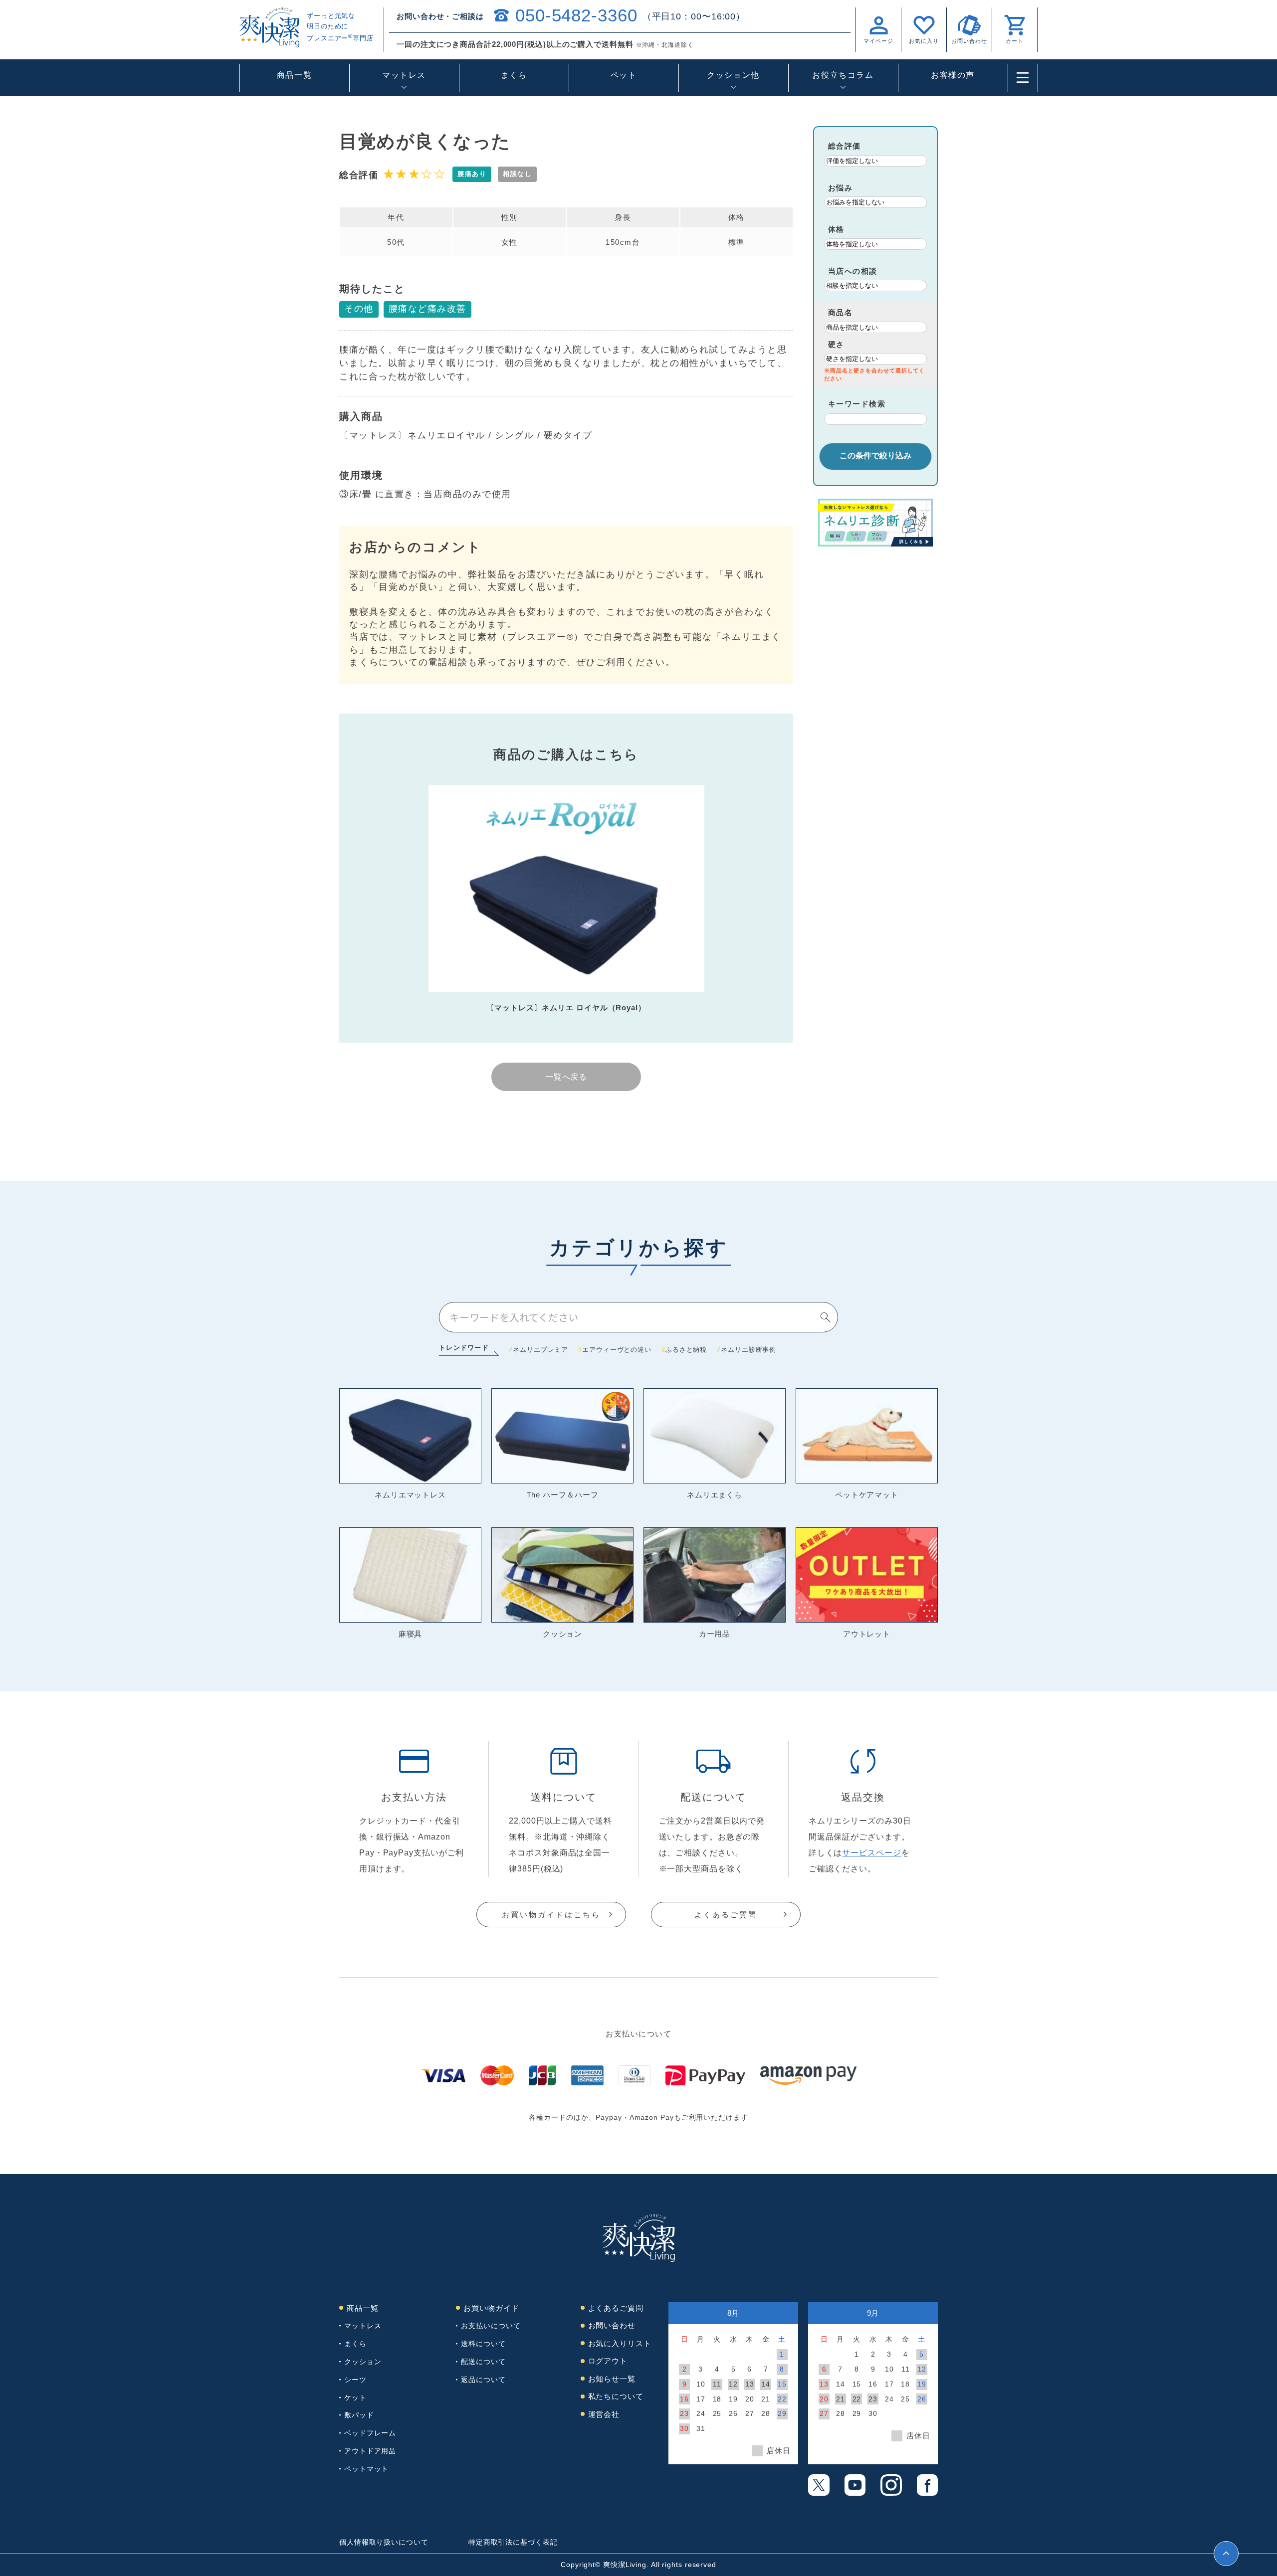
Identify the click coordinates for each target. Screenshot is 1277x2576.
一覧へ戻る (566, 1077)
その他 (359, 309)
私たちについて (616, 2396)
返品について (483, 2380)
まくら (514, 75)
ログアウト (608, 2361)
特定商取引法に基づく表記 (513, 2542)
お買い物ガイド (491, 2308)
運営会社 (604, 2414)
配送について (483, 2362)
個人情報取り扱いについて (384, 2542)
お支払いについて (491, 2326)
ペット (624, 75)
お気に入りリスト (620, 2343)
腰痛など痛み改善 (427, 309)
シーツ (355, 2380)
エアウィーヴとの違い (617, 1350)
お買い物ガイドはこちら (551, 1915)
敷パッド (359, 2415)
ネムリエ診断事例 (748, 1350)
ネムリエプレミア (540, 1350)
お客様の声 (953, 75)
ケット (355, 2397)
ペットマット (366, 2469)
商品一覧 (294, 75)
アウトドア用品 (370, 2451)
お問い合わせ (612, 2325)
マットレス (363, 2326)
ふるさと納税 (686, 1350)
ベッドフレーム (370, 2433)
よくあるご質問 (726, 1915)
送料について (483, 2344)
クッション (363, 2362)
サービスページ (871, 1853)
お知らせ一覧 (612, 2379)
